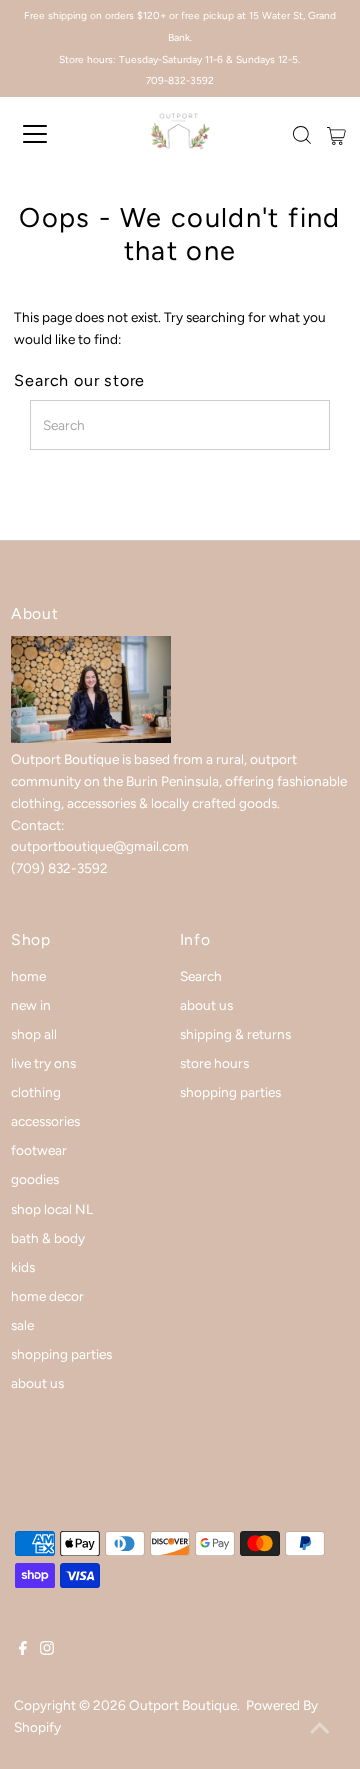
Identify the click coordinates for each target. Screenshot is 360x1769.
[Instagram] (47, 1650)
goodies (35, 1179)
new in (31, 1005)
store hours (214, 1063)
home (28, 976)
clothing (36, 1092)
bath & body (48, 1238)
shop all (34, 1034)
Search (201, 976)
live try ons (43, 1063)
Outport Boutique (183, 1705)
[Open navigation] (49, 134)
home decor (47, 1296)
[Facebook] (23, 1650)
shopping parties (61, 1354)
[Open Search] (302, 135)
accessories (45, 1121)
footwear (39, 1150)
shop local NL (52, 1209)
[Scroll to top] (320, 1729)
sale (22, 1325)
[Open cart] (336, 134)
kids (23, 1267)
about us (37, 1383)
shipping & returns (235, 1034)
